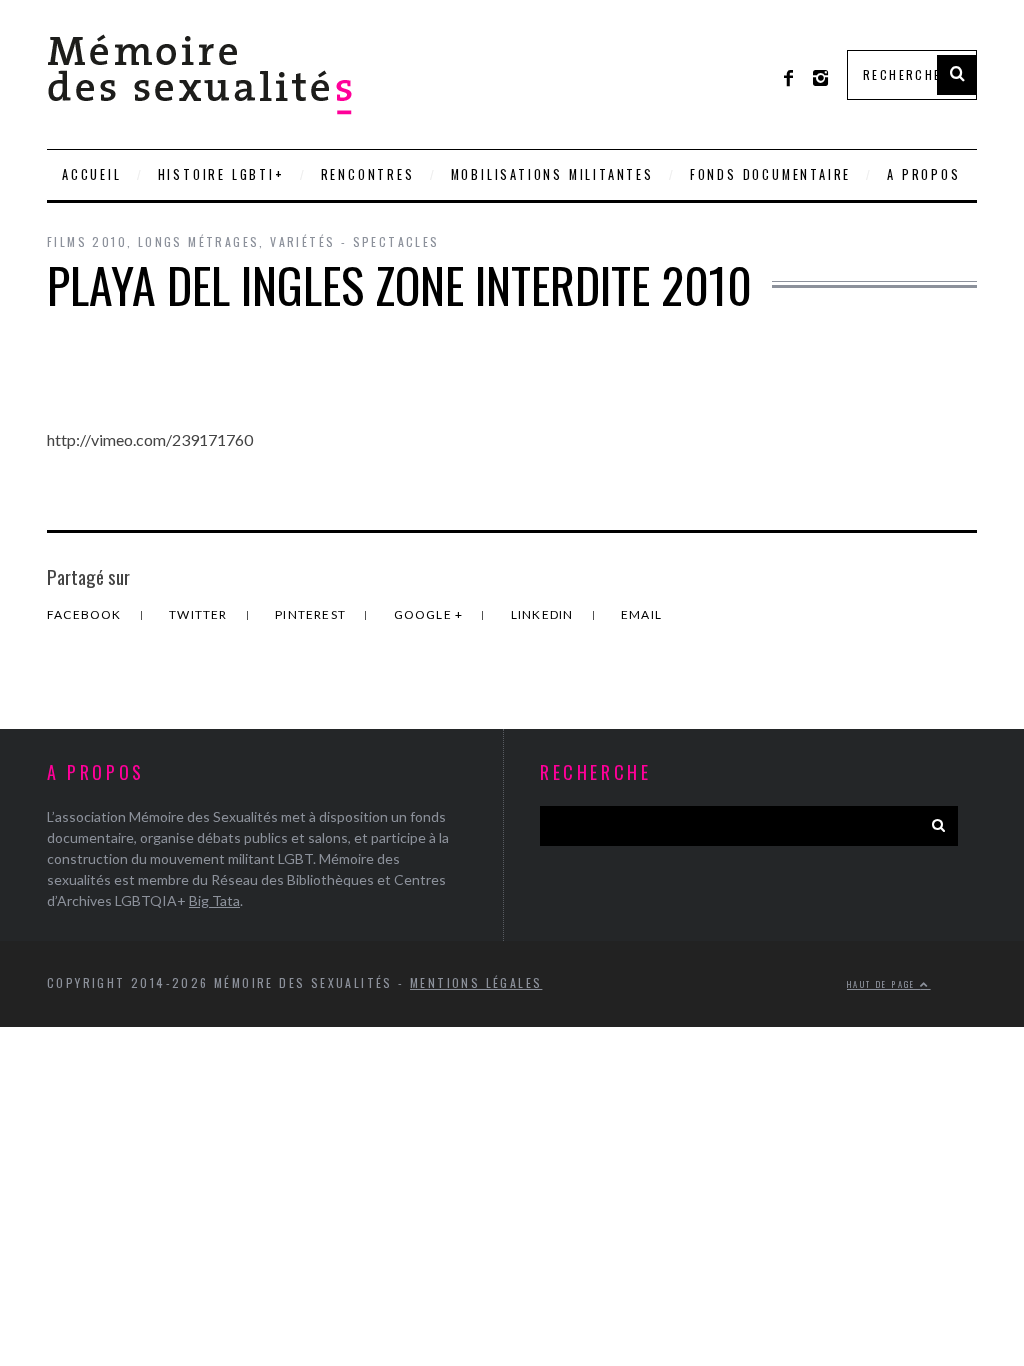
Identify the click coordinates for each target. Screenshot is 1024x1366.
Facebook (86, 614)
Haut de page (883, 984)
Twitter (200, 614)
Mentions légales (476, 982)
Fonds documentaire (770, 174)
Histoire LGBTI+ (221, 174)
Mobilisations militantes (552, 174)
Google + (430, 614)
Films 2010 (87, 241)
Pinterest (312, 614)
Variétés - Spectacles (354, 241)
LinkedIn (544, 614)
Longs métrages (199, 241)
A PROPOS (923, 174)
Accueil (92, 174)
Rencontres (368, 174)
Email (641, 614)
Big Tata (214, 900)
